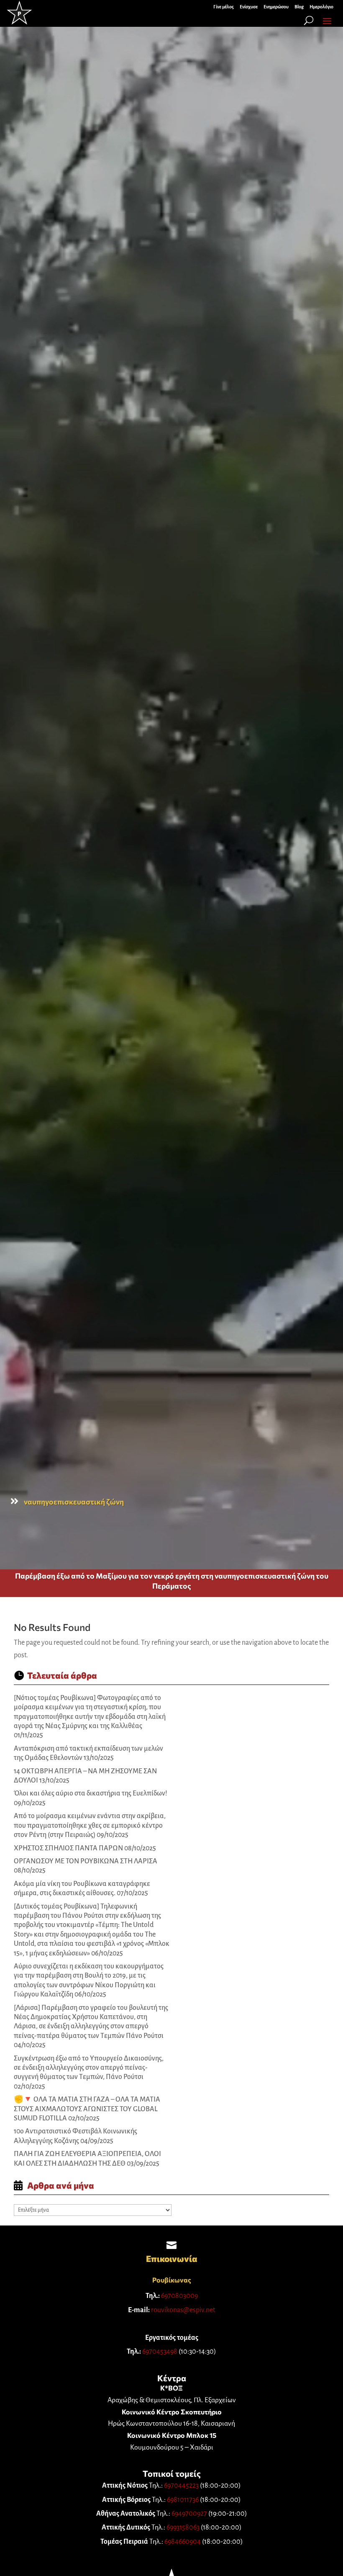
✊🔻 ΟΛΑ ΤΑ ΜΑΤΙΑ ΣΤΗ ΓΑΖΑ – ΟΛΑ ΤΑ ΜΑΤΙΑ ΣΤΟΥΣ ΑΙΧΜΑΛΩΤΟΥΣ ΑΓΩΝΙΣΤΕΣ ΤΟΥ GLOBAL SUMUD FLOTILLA (87, 2109)
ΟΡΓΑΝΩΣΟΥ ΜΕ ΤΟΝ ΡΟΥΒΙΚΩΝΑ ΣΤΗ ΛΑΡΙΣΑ (86, 1861)
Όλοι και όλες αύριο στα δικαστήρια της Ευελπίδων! (91, 1793)
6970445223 (181, 2486)
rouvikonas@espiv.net (183, 2310)
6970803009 (179, 2296)
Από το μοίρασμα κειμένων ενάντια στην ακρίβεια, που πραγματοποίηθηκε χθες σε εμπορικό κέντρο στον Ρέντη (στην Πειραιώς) (90, 1825)
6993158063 (183, 2527)
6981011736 (183, 2500)
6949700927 (189, 2514)
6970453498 (160, 2352)
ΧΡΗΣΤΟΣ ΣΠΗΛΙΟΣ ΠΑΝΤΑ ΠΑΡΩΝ (68, 1848)
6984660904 (183, 2542)
